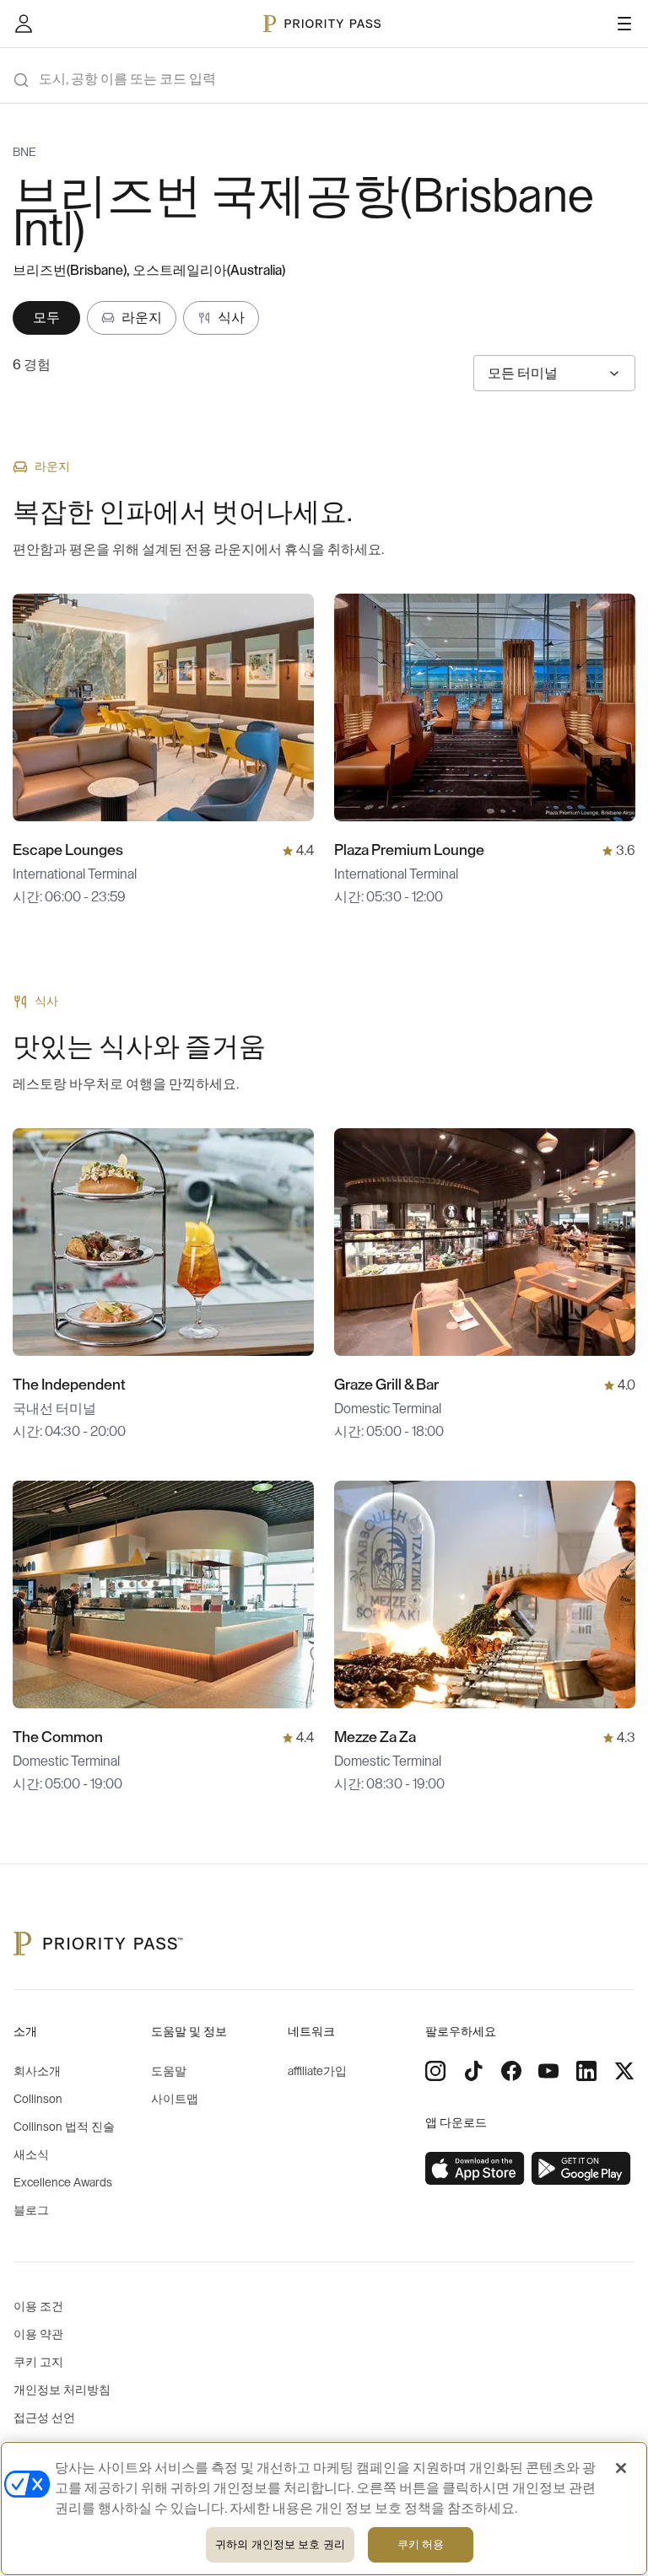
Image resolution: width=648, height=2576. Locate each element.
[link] (475, 2169)
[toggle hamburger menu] (624, 24)
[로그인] (24, 24)
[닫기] (621, 2468)
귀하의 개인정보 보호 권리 (280, 2544)
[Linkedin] (586, 2071)
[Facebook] (511, 2071)
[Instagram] (435, 2071)
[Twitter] (624, 2071)
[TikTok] (473, 2071)
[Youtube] (548, 2071)
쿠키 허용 (421, 2544)
